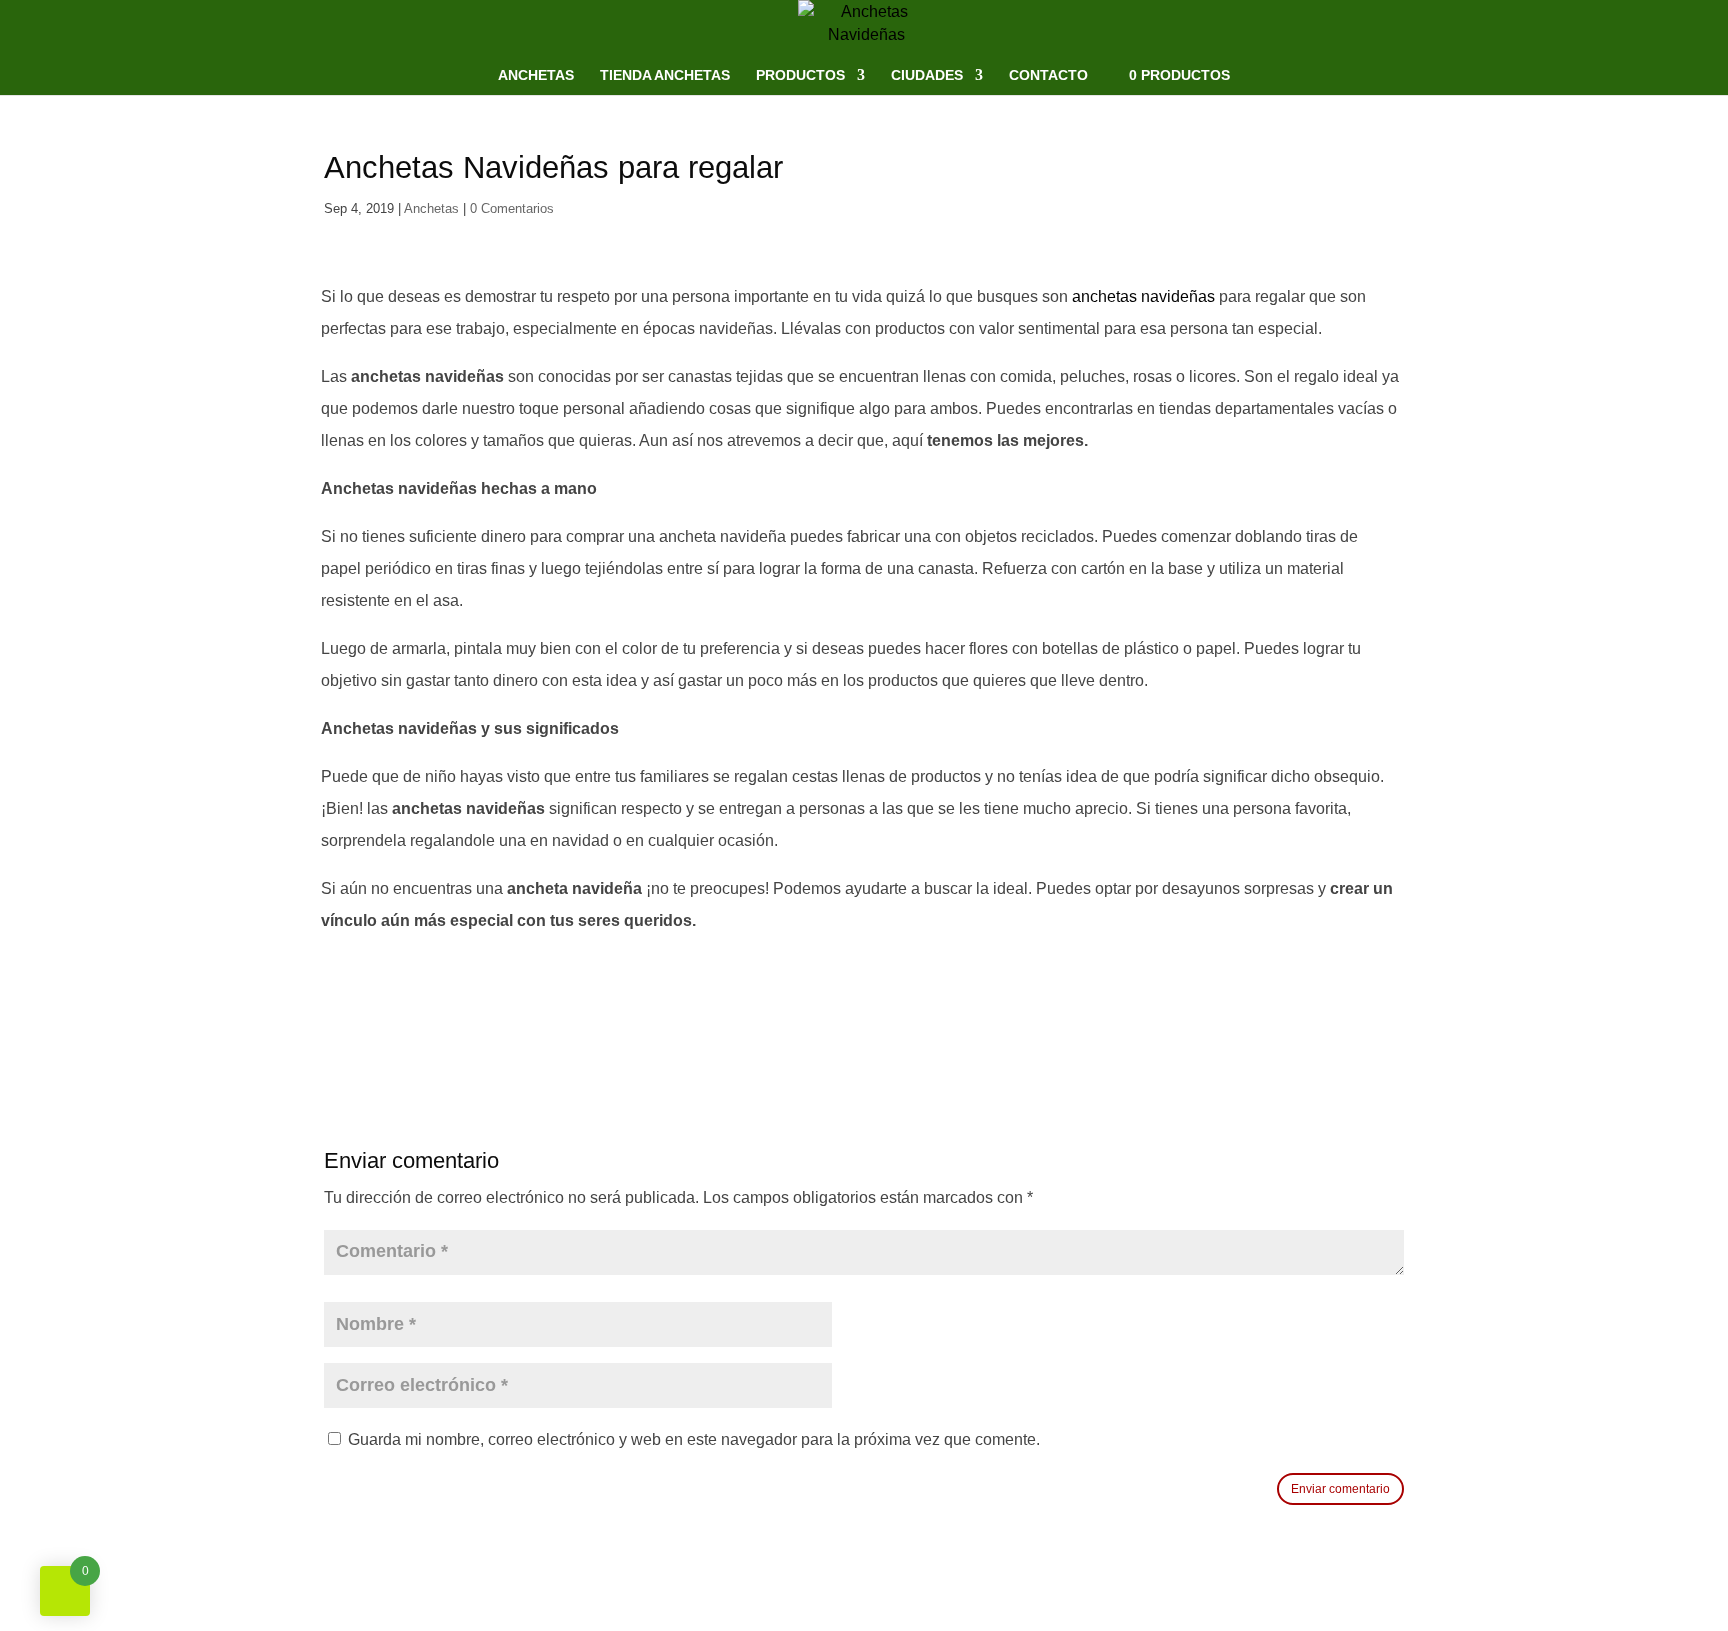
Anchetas (536, 75)
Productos (800, 75)
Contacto (1048, 75)
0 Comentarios (512, 208)
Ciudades (927, 75)
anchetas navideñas (1143, 296)
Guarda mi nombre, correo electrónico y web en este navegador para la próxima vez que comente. (694, 1439)
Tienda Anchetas (665, 75)
